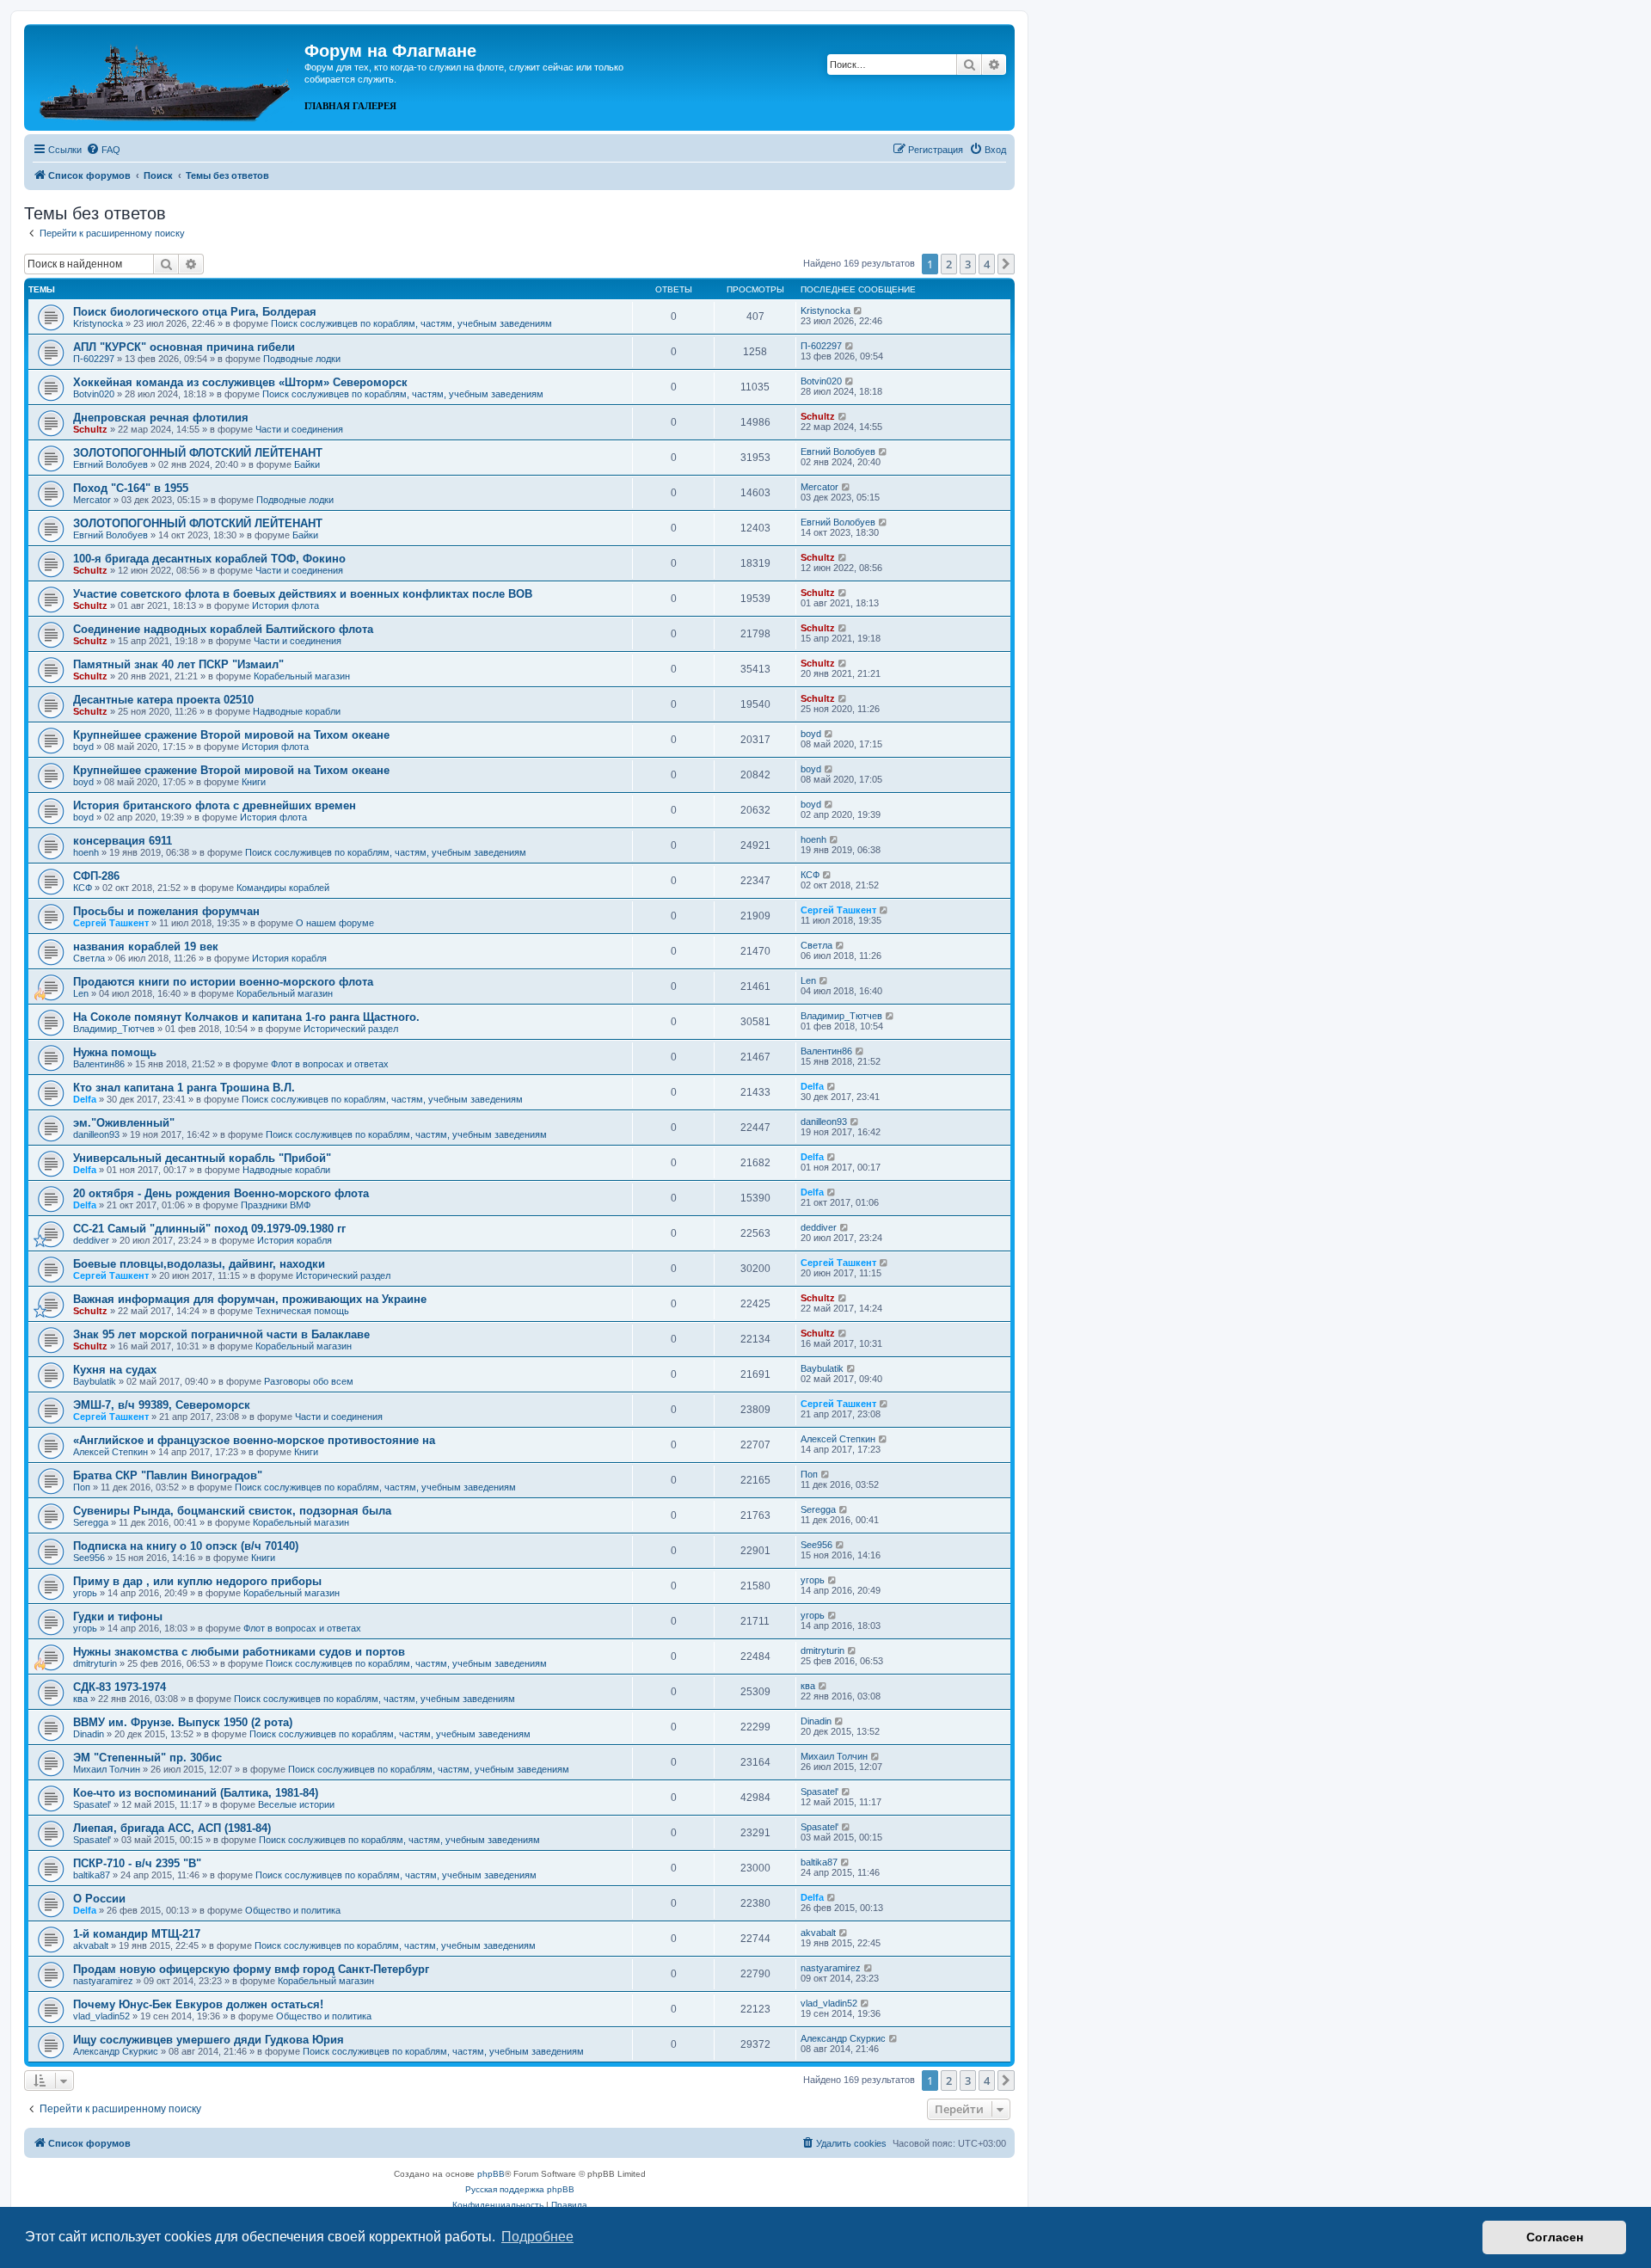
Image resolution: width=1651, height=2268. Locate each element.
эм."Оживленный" (124, 1123)
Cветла (89, 958)
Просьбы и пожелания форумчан (166, 911)
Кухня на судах (115, 1370)
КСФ (83, 888)
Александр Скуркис (116, 2051)
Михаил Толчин (107, 1769)
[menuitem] (103, 150)
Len (81, 993)
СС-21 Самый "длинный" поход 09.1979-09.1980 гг (209, 1229)
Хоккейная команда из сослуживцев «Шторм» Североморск (240, 382)
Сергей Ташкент (111, 923)
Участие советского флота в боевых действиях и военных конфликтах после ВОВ (303, 594)
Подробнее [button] (537, 2237)
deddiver (91, 1240)
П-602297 (94, 359)
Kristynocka (98, 323)
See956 (89, 1558)
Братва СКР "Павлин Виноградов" (168, 1475)
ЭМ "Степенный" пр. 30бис (147, 1758)
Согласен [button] (1555, 2237)
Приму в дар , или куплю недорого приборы (197, 1581)
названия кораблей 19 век (146, 947)
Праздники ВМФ (276, 1205)
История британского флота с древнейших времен (215, 805)
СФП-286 (96, 876)
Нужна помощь (115, 1052)
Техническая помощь (302, 1311)
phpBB (491, 2174)
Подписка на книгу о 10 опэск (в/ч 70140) (186, 1546)
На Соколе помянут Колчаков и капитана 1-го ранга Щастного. (246, 1017)
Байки (307, 464)
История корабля (289, 958)
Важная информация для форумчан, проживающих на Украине (250, 1299)
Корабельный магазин (302, 676)
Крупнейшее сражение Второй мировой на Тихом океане (231, 735)
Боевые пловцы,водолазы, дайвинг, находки (199, 1264)
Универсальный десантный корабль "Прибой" (202, 1158)
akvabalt (91, 1945)
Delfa (85, 1099)
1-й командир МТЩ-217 (137, 1934)
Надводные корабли (297, 711)
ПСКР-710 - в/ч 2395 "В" (137, 1863)
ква (80, 1699)
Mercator (92, 500)
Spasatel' (92, 1804)
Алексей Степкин (110, 1452)
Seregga (91, 1522)
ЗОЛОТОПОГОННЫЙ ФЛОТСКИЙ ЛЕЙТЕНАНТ (198, 453)
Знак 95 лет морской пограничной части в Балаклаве (221, 1334)
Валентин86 (99, 1064)
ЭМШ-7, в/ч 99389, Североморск (162, 1405)
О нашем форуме (335, 923)
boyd (83, 747)
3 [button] (968, 264)
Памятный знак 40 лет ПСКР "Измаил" (178, 664)
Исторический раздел (351, 1029)
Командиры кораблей (283, 888)
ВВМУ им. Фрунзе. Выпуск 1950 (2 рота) (183, 1722)
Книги (254, 782)
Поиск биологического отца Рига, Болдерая (195, 312)
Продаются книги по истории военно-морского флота (223, 982)
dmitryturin (95, 1663)
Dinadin (89, 1734)
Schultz (90, 429)
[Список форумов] (166, 76)
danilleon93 (96, 1134)
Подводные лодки (302, 359)
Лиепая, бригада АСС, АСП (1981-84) (172, 1828)
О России (99, 1899)
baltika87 (92, 1875)
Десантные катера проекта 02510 (163, 700)
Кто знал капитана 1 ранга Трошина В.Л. (184, 1088)
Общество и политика (293, 1910)
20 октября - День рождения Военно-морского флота (221, 1193)
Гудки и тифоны (118, 1616)
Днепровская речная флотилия (161, 418)
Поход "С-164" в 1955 (131, 488)
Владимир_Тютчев (114, 1029)
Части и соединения (299, 429)
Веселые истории (296, 1804)
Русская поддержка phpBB (520, 2189)
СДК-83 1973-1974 (120, 1687)
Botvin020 (94, 394)
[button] (1006, 264)
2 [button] (949, 264)
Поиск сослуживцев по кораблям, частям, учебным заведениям (411, 323)
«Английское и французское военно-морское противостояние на (254, 1440)
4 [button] (987, 264)
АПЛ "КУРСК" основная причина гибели (184, 347)
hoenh (86, 852)
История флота (285, 605)
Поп (82, 1487)
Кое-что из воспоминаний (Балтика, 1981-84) (196, 1793)
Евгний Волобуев (110, 464)
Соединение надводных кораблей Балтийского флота (223, 629)
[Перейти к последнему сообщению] (859, 310)
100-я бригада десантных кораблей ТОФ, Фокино (209, 559)
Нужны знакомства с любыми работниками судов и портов (239, 1652)
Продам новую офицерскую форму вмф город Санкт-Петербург (251, 1969)
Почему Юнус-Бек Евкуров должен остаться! (198, 2004)
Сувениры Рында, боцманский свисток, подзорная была (232, 1511)
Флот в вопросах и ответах (330, 1064)
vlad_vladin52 (101, 2016)
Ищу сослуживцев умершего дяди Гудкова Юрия (209, 2040)
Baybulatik (95, 1381)
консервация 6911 (123, 841)
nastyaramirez (103, 1981)
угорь (85, 1593)
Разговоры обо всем (309, 1381)
